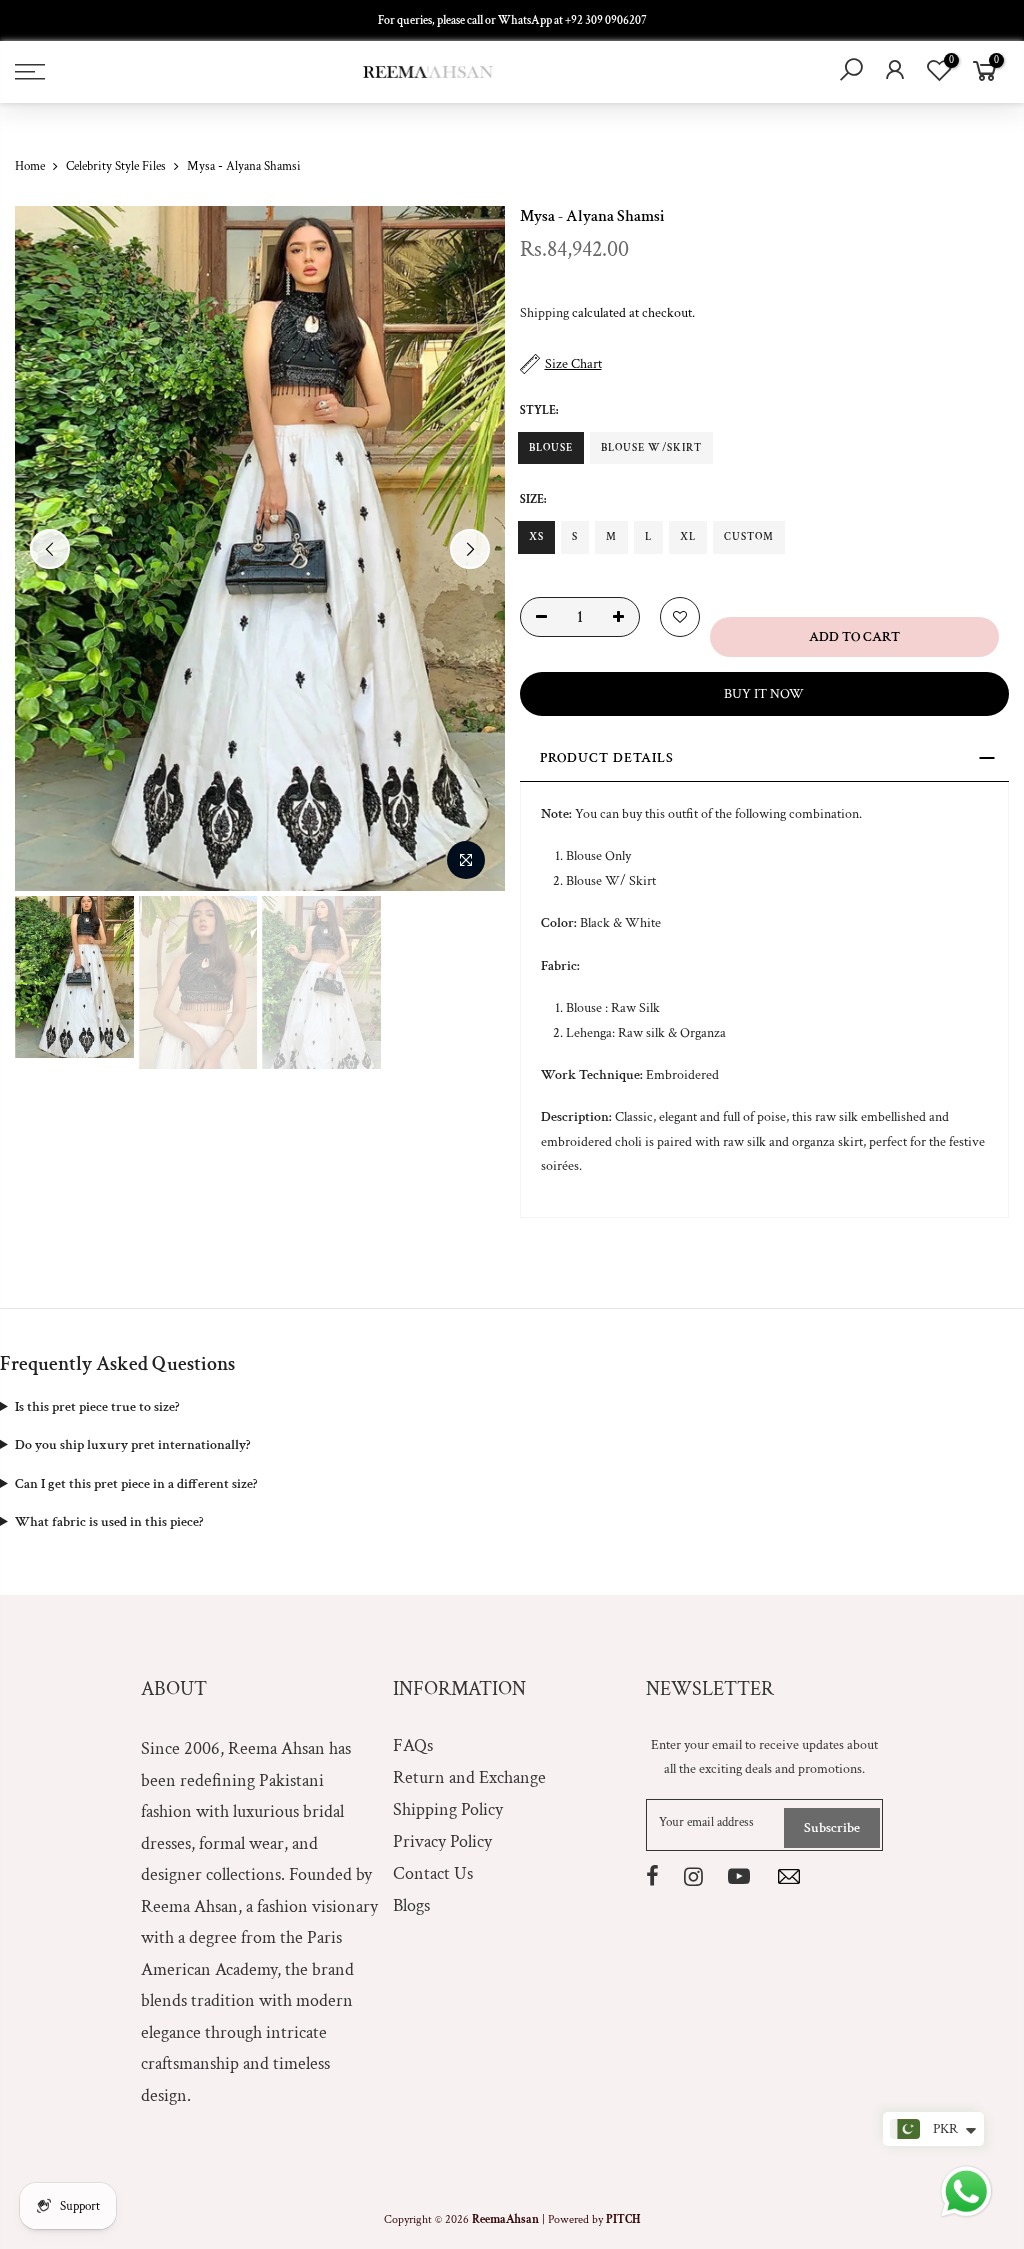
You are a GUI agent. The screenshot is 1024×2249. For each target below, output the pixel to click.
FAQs (413, 1745)
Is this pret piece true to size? (97, 1407)
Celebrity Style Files (116, 166)
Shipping (544, 313)
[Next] (470, 549)
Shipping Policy (448, 1809)
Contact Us (433, 1873)
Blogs (411, 1905)
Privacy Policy (442, 1841)
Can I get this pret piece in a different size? (136, 1484)
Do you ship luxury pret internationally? (132, 1445)
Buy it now (764, 694)
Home (30, 166)
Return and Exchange (469, 1777)
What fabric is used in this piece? (109, 1522)
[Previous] (50, 549)
